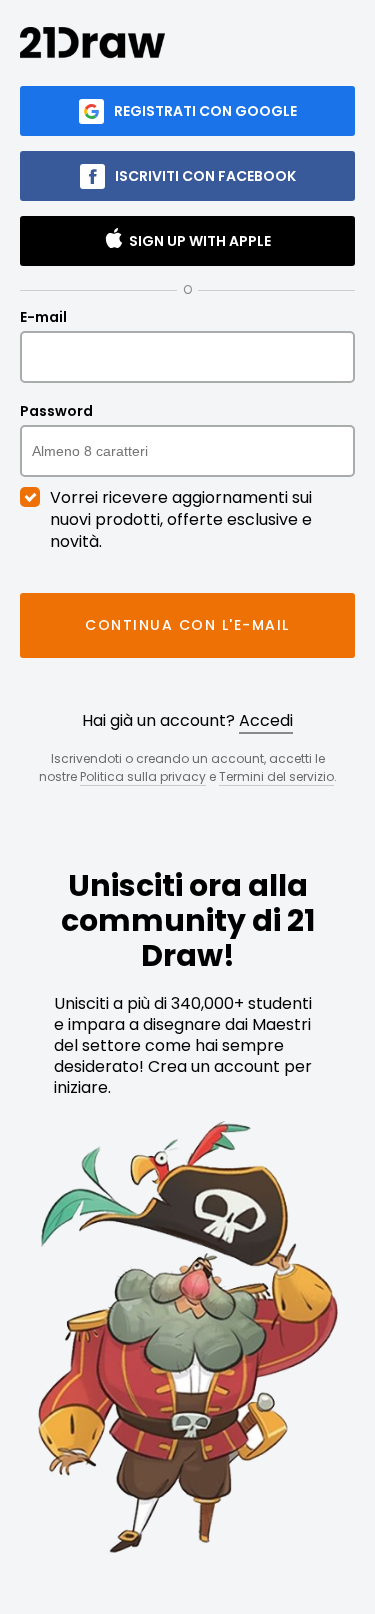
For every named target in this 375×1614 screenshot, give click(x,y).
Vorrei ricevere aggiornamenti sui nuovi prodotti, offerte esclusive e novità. (181, 520)
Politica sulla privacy (143, 776)
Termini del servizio (276, 776)
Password (56, 412)
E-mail (43, 318)
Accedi (266, 720)
